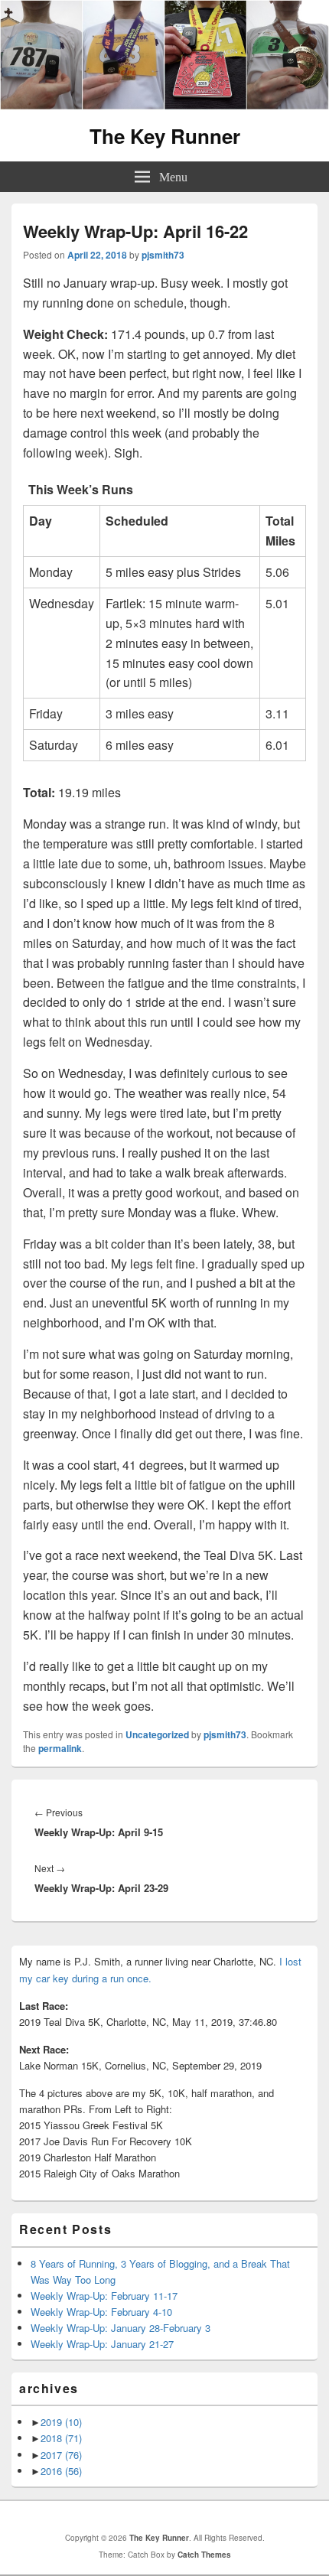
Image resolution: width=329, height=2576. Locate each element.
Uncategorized (157, 1734)
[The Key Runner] (164, 105)
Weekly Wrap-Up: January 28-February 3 (121, 2328)
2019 (61, 2422)
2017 (61, 2455)
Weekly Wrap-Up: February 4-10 (101, 2312)
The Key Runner (165, 136)
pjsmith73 (163, 255)
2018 (61, 2438)
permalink (60, 1748)
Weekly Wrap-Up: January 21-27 (102, 2344)
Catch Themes (204, 2555)
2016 (61, 2471)
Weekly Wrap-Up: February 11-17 (104, 2296)
